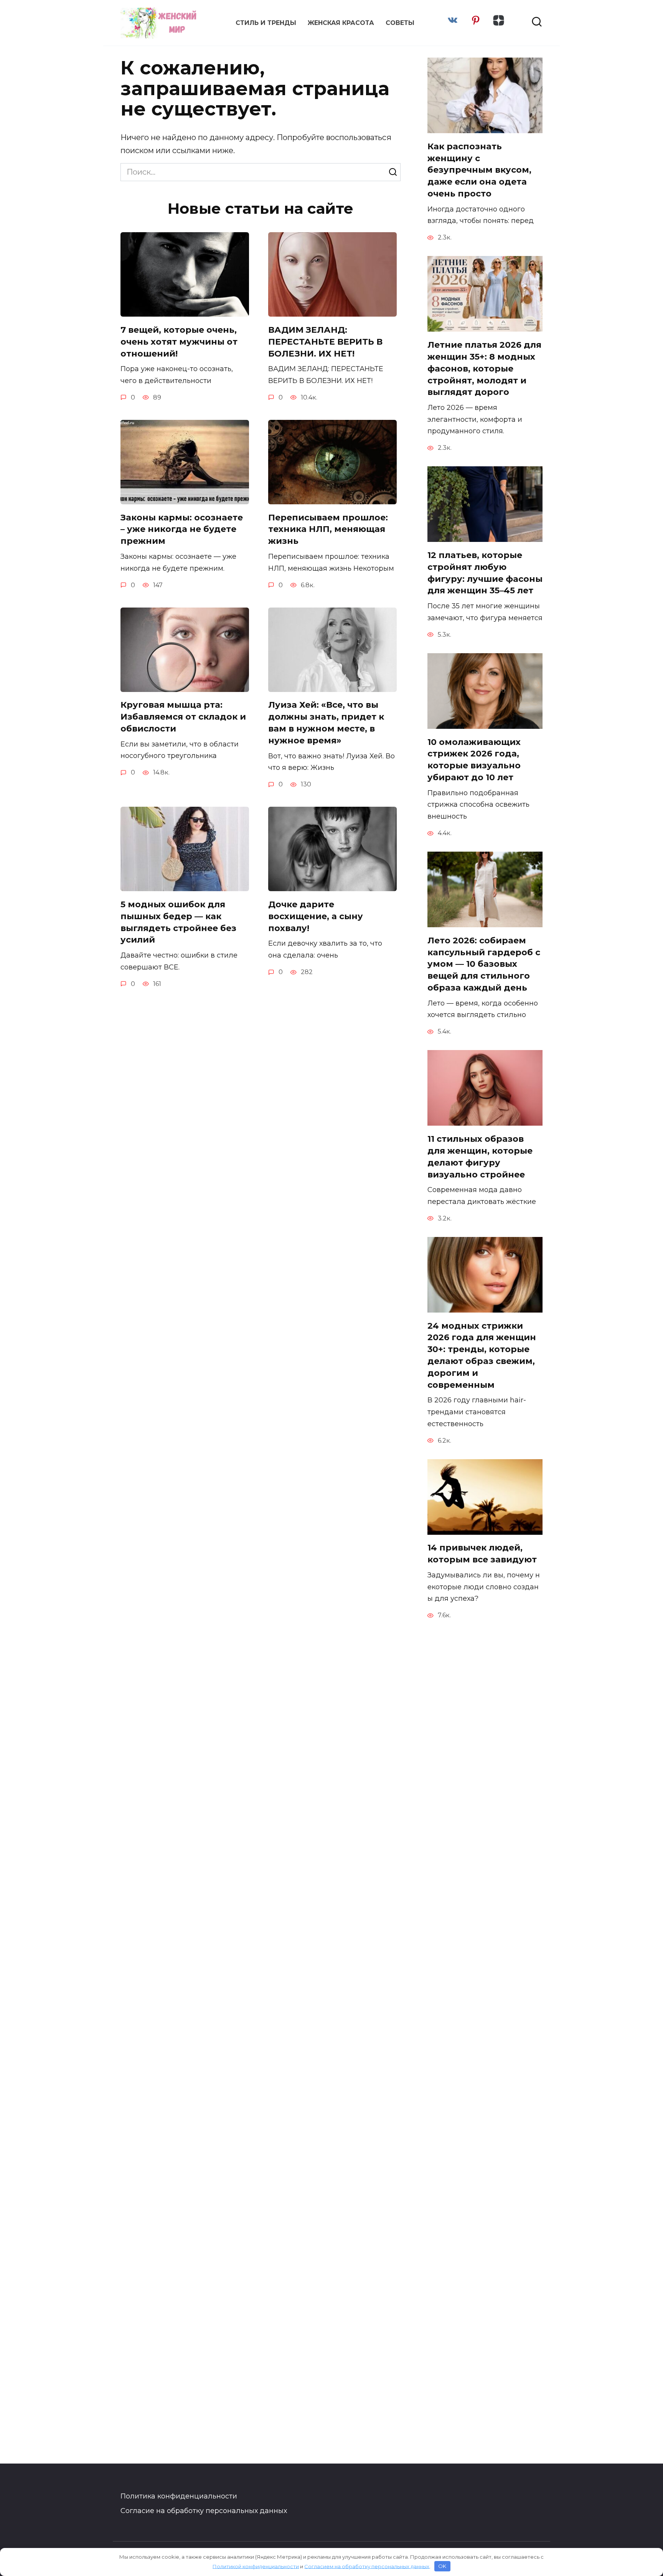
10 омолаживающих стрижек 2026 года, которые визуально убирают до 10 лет (474, 760)
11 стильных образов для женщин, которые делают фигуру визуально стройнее (480, 1157)
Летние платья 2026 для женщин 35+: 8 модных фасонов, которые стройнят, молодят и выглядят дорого (484, 368)
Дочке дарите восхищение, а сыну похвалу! (316, 916)
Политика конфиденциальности (179, 2496)
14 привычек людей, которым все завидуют (482, 1554)
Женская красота (341, 23)
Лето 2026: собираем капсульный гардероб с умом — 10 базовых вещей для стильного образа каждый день (484, 964)
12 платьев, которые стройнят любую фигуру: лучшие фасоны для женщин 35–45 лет (485, 573)
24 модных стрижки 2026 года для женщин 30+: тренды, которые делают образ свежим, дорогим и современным (482, 1355)
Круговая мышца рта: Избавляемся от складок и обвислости (183, 717)
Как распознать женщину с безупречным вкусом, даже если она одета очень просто (479, 170)
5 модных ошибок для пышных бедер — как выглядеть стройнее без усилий (178, 922)
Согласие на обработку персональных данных (204, 2511)
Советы (400, 23)
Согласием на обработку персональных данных (367, 2566)
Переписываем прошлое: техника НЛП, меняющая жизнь (328, 529)
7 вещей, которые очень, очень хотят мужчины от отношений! (179, 342)
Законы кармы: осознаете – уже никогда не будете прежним (182, 529)
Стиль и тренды (266, 23)
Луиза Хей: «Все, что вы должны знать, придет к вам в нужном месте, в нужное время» (326, 723)
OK (442, 2566)
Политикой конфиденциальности (256, 2566)
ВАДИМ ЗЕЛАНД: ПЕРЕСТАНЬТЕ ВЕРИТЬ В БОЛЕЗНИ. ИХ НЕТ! (325, 342)
